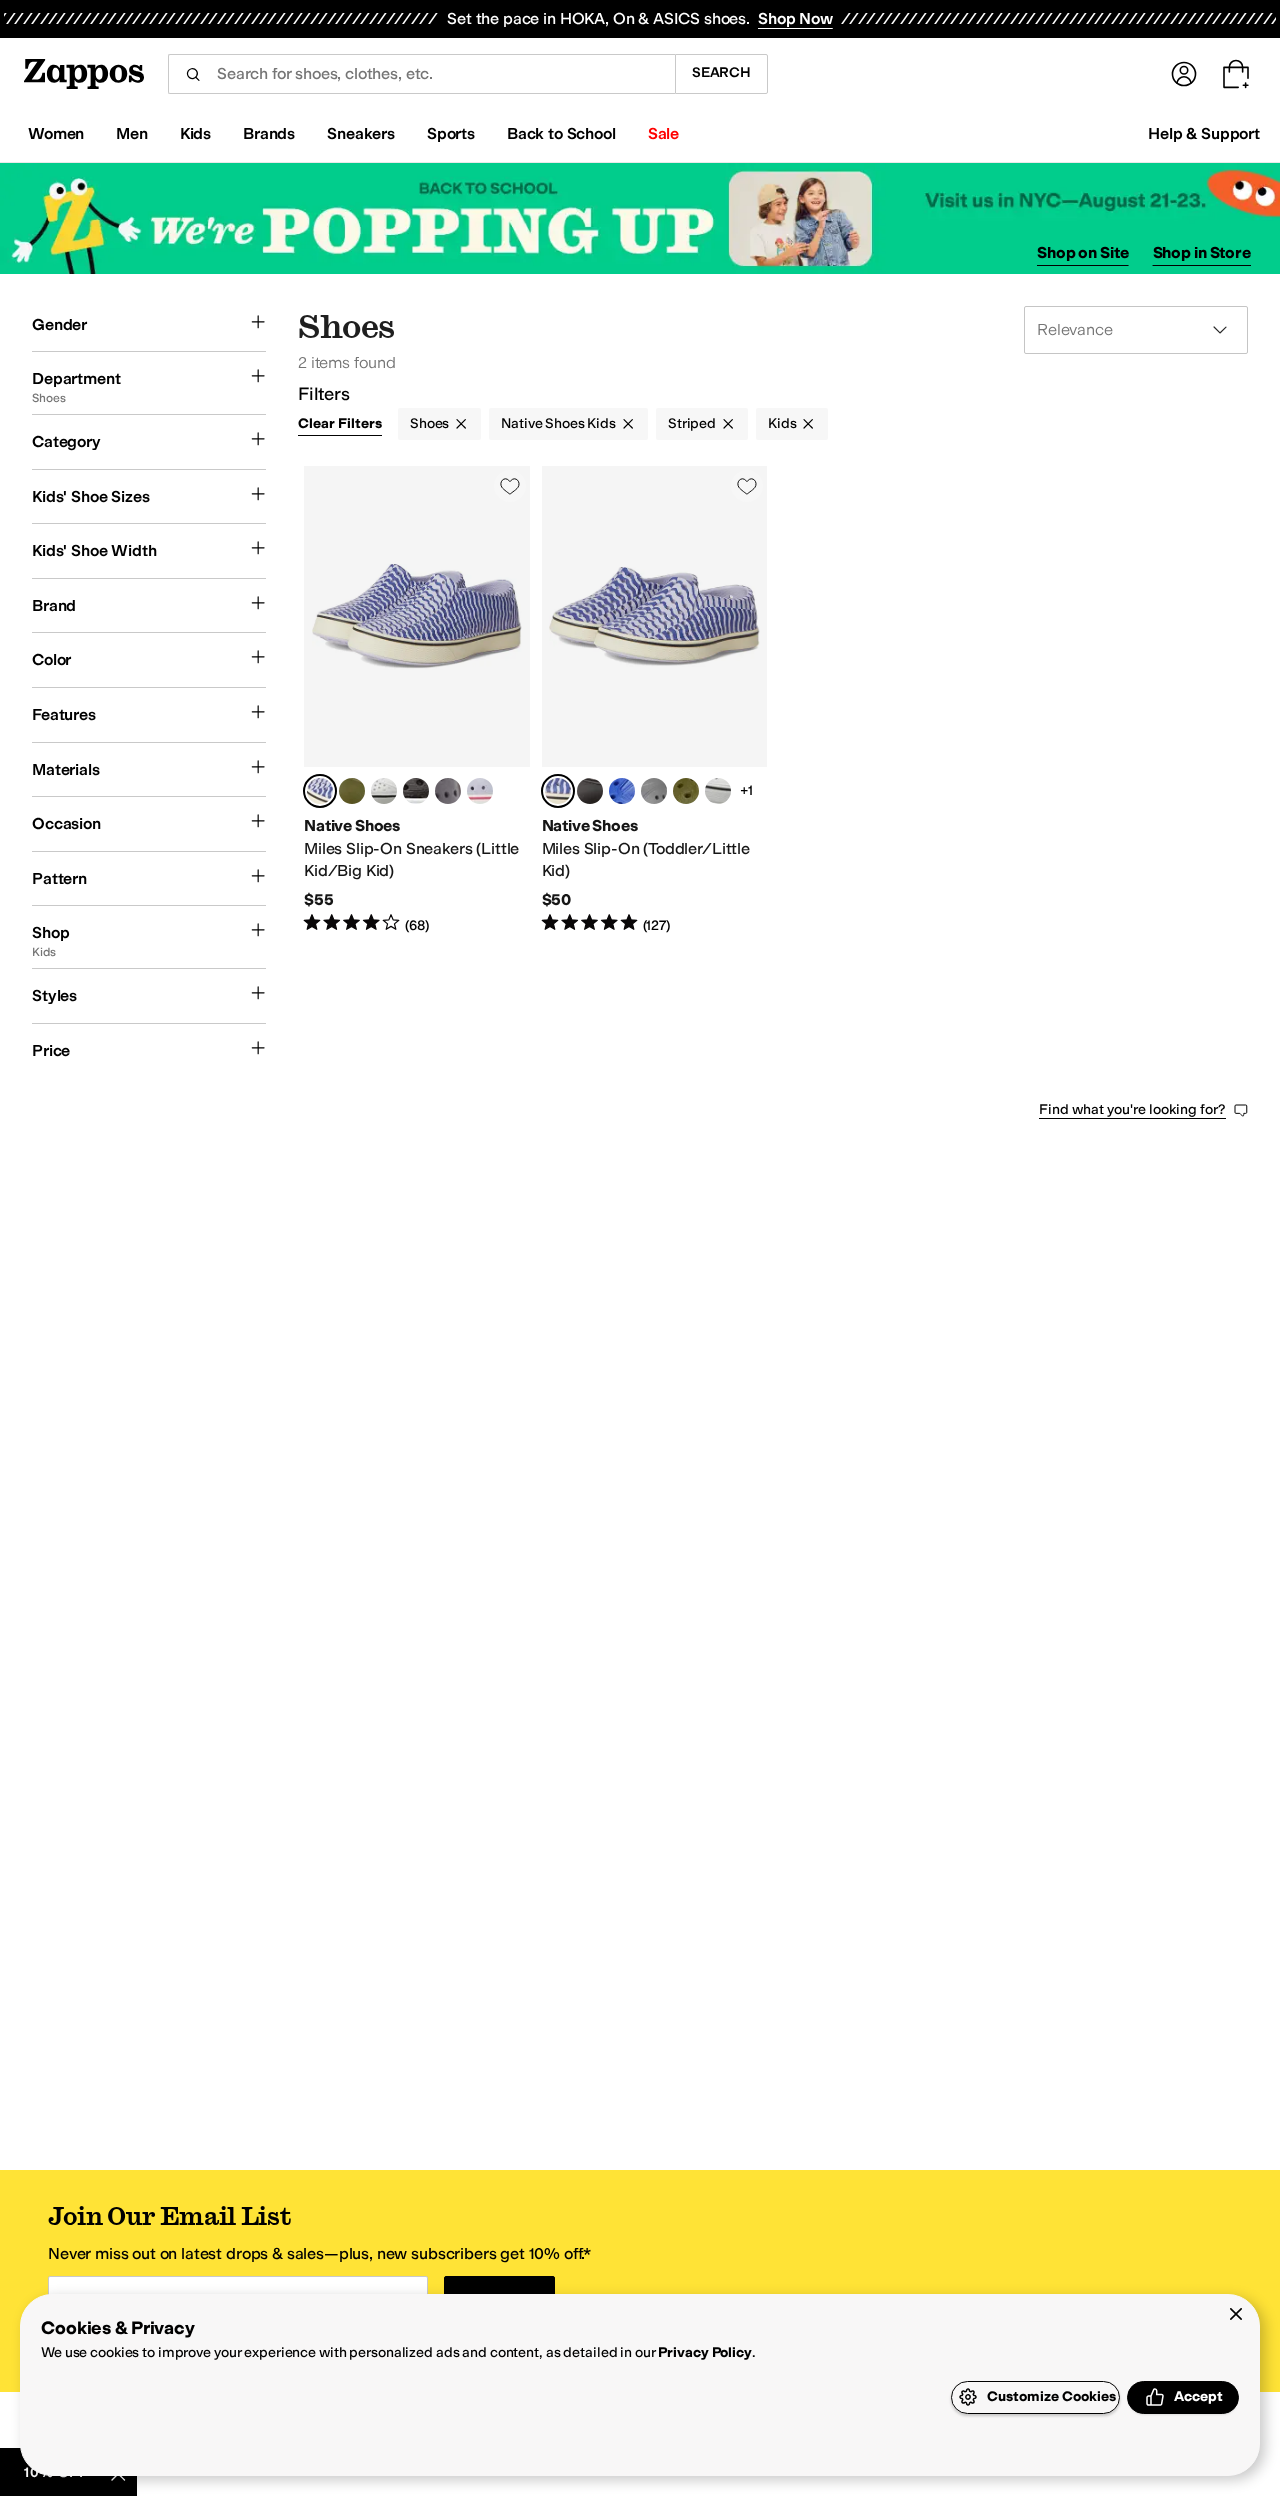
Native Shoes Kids (558, 423)
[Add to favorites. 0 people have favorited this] (510, 486)
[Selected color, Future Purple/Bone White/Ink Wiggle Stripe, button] (320, 791)
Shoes (429, 423)
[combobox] (421, 74)
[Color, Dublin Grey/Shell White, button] (448, 791)
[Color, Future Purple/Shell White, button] (480, 791)
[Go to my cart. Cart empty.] (1236, 74)
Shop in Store (1202, 252)
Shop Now (795, 18)
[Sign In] (1184, 74)
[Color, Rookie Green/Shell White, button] (352, 791)
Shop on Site (1083, 252)
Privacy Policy (704, 2352)
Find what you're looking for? (1132, 1109)
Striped (692, 423)
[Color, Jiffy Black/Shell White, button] (416, 791)
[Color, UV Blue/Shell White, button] (622, 791)
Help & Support (1204, 133)
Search (721, 72)
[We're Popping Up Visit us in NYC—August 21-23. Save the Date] (640, 218)
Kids (782, 423)
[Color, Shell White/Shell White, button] (384, 791)
